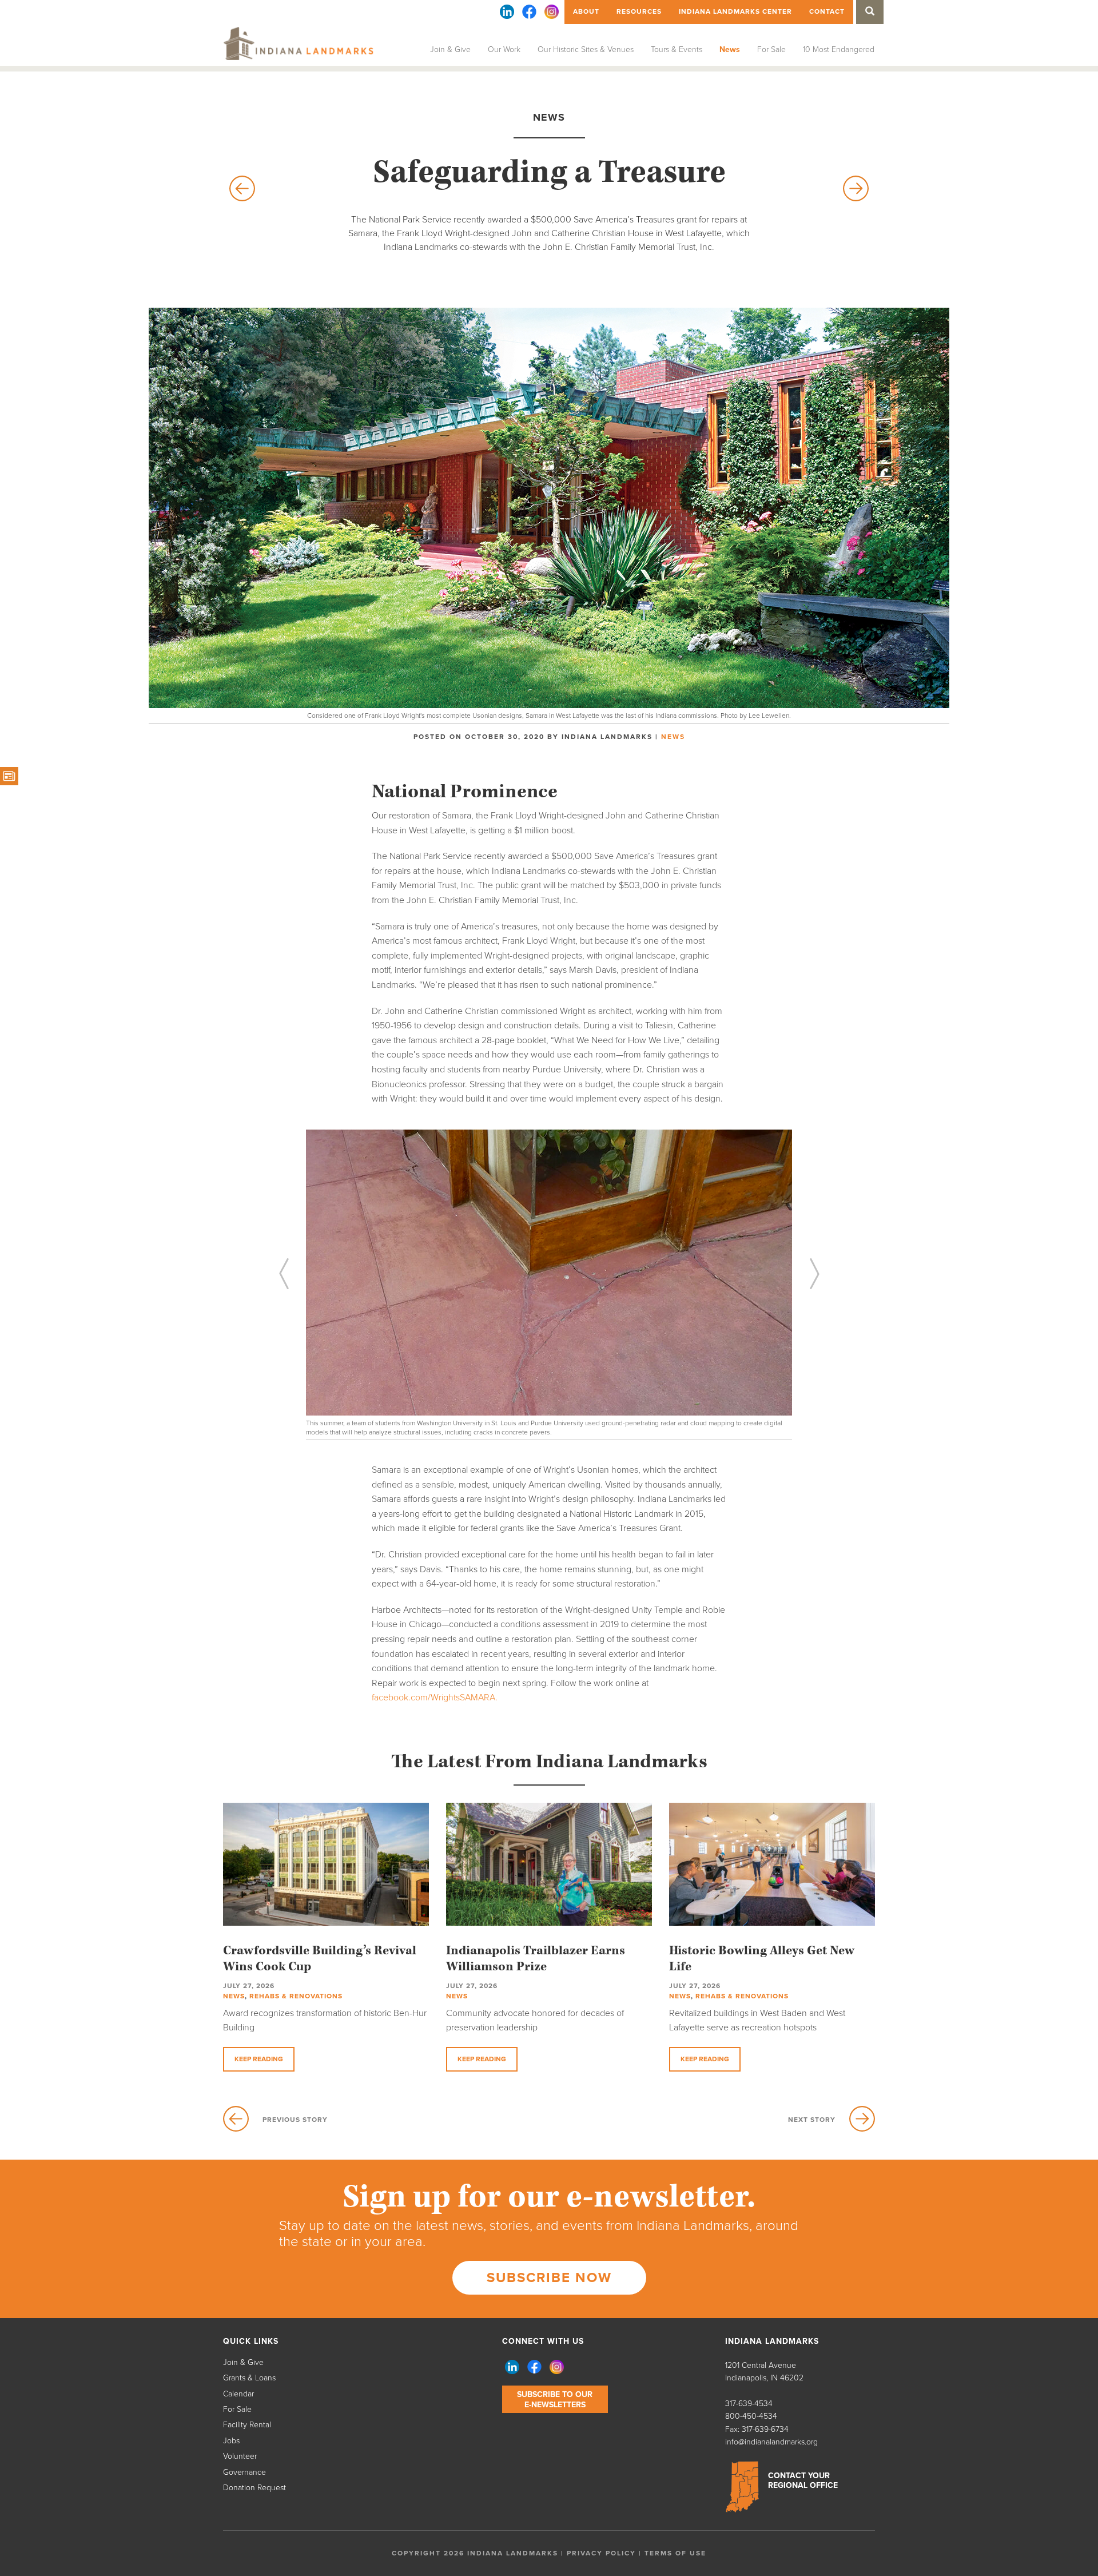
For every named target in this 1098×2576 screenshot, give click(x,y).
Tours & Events (677, 49)
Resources (639, 11)
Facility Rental (247, 2425)
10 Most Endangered (839, 49)
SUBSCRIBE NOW (549, 2278)
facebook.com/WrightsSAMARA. (435, 1698)
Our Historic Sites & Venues (586, 49)
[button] (320, 1291)
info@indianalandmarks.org (771, 2442)
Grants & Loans (249, 2378)
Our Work (504, 49)
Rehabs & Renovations (296, 1996)
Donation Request (254, 2488)
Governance (244, 2472)
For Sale (771, 49)
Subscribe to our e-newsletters (555, 2400)
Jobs (231, 2441)
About (586, 11)
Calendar (238, 2394)
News (730, 49)
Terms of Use (675, 2553)
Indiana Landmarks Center (735, 11)
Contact (827, 11)
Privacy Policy (601, 2553)
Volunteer (240, 2456)
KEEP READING (259, 2059)
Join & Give (450, 49)
